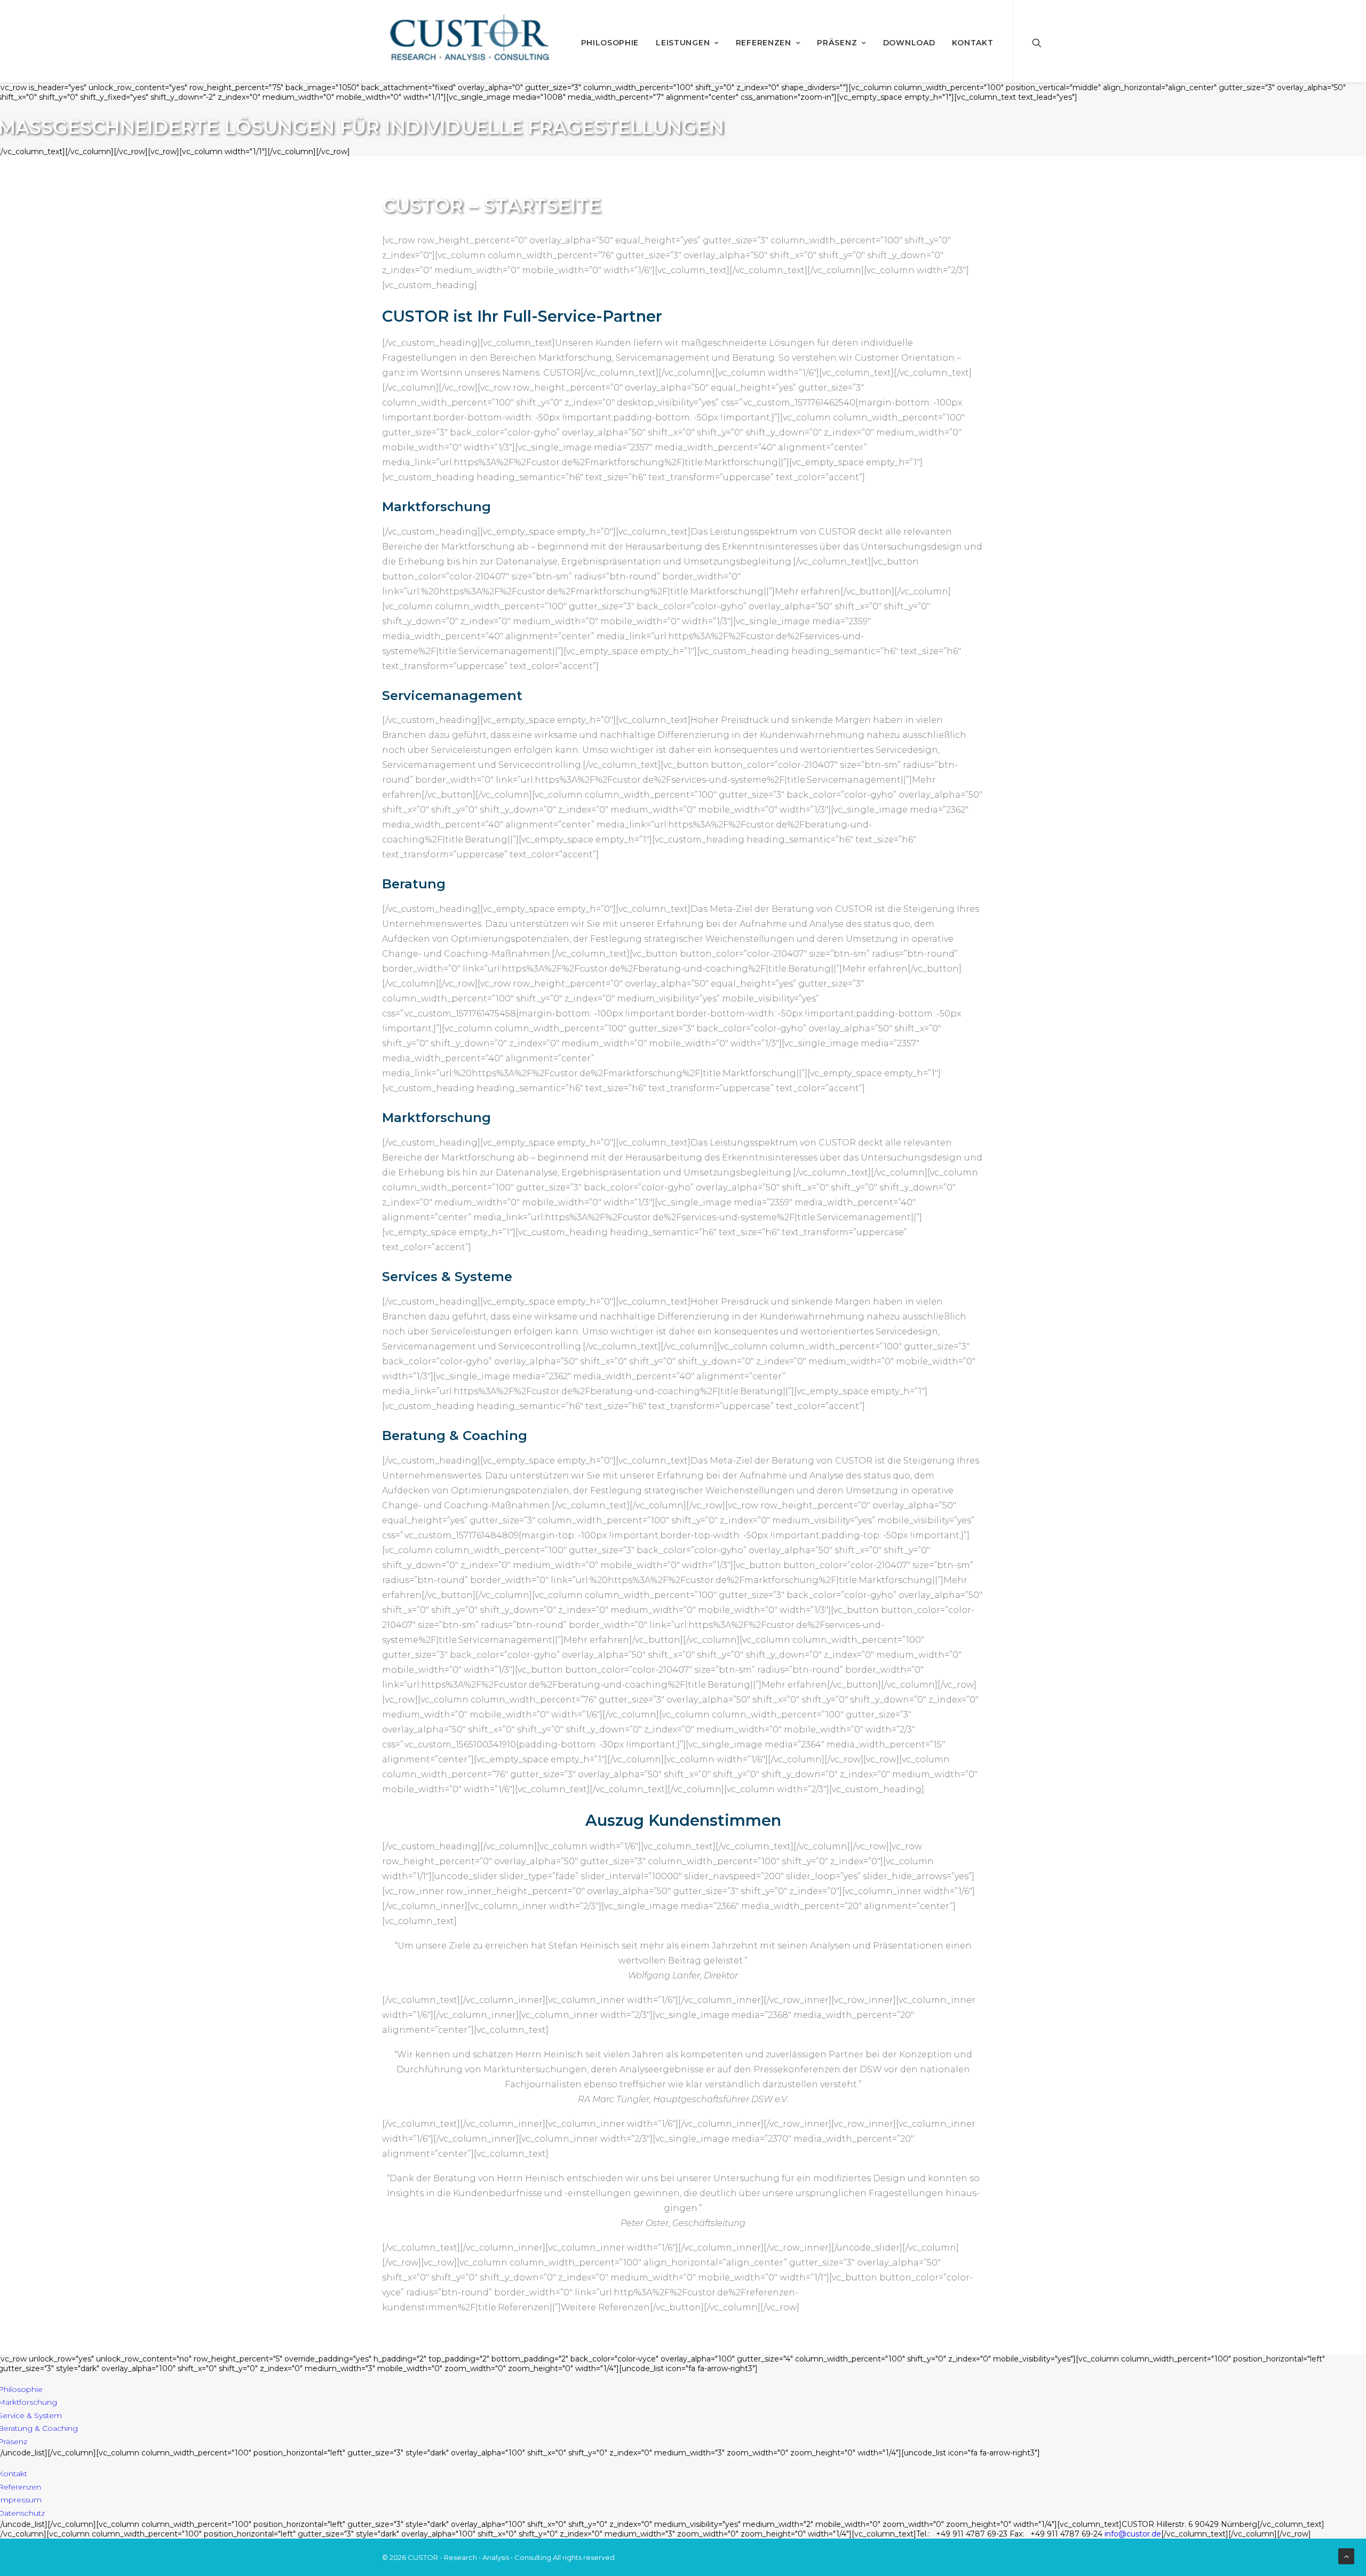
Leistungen (683, 43)
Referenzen (764, 43)
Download (909, 43)
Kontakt (972, 43)
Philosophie (610, 43)
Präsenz (837, 43)
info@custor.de (1133, 2534)
